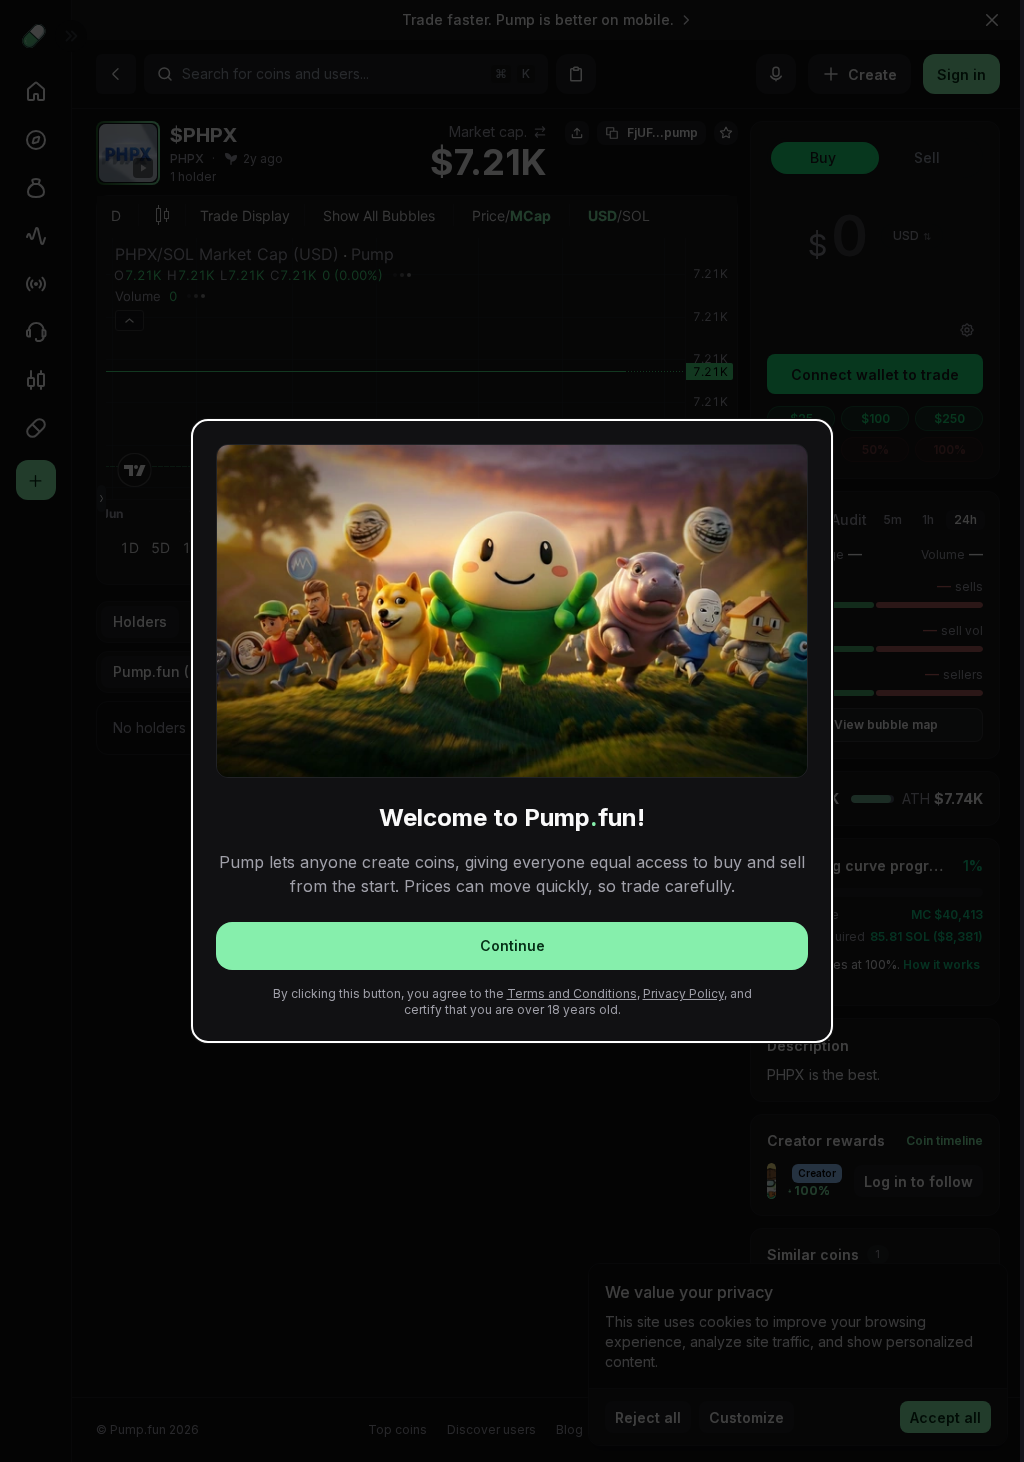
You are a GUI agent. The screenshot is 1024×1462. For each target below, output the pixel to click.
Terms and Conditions (572, 993)
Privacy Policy (683, 993)
